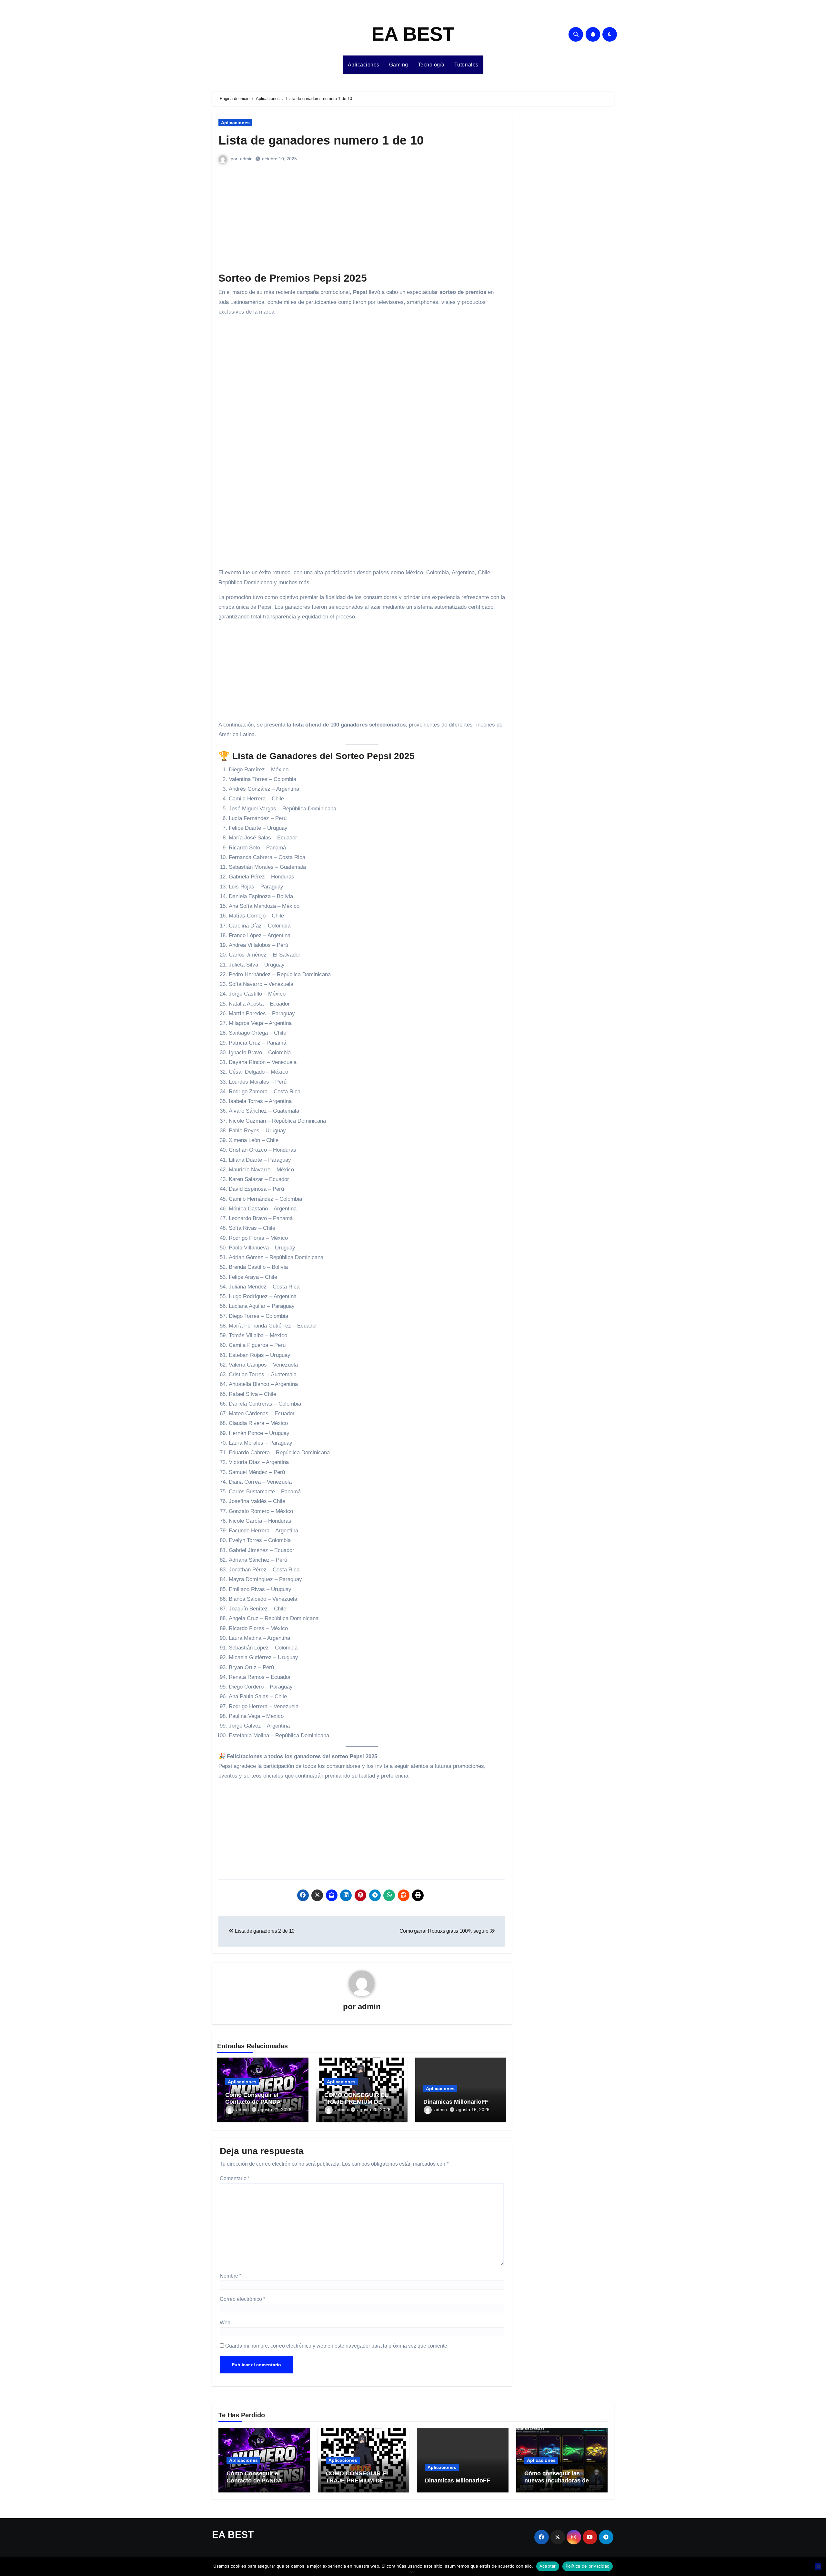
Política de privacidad (588, 2566)
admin (246, 159)
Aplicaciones (364, 65)
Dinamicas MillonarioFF (456, 2102)
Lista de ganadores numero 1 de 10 (321, 140)
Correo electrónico (242, 2299)
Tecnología (431, 65)
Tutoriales (466, 65)
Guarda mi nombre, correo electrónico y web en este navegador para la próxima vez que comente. (337, 2346)
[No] (818, 2566)
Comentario (235, 2178)
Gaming (399, 65)
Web (225, 2323)
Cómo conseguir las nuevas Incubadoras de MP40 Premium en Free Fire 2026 (557, 2484)
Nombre (231, 2276)
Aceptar (548, 2566)
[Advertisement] (363, 224)
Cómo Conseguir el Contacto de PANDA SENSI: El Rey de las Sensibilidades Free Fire (260, 2484)
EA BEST (413, 34)
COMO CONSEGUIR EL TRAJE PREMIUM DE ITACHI (356, 2102)
